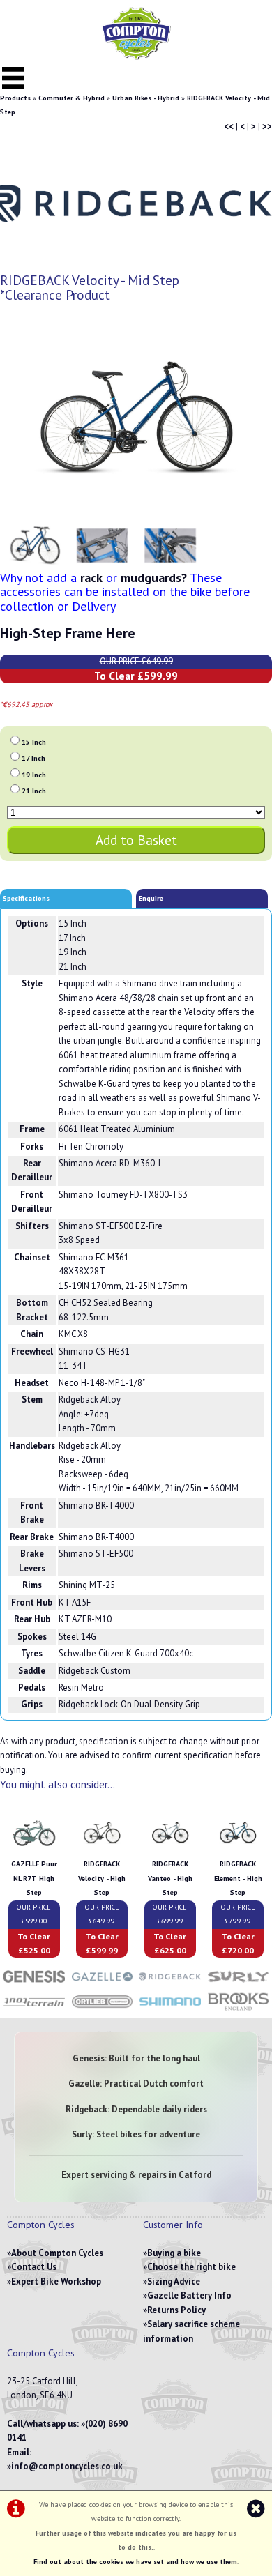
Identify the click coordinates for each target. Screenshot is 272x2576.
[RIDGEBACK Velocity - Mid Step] (136, 418)
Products (15, 98)
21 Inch (34, 791)
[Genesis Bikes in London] (34, 1984)
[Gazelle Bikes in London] (103, 1984)
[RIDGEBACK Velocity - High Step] (102, 1850)
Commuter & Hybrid (71, 98)
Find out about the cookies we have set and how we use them (135, 2562)
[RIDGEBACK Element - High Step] (238, 1850)
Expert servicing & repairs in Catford (136, 2175)
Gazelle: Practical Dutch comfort (136, 2083)
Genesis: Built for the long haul (136, 2058)
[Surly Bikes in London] (239, 1984)
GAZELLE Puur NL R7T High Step (34, 1878)
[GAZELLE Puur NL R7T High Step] (34, 1850)
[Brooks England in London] (239, 2010)
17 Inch (33, 758)
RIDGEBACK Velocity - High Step (102, 1878)
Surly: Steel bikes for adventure (136, 2134)
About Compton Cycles (57, 2253)
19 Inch (34, 775)
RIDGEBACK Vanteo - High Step (170, 1878)
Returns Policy (176, 2310)
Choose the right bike (191, 2267)
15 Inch (34, 742)
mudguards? (154, 578)
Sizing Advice (174, 2281)
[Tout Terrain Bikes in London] (34, 2010)
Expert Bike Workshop (56, 2281)
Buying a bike (174, 2253)
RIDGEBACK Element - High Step (238, 1878)
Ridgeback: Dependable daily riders (136, 2109)
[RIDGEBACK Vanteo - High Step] (170, 1850)
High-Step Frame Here (68, 633)
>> (267, 127)
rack (91, 578)
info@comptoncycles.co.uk (67, 2466)
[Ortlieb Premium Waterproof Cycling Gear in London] (103, 2010)
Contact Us (34, 2267)
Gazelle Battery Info (189, 2295)
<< (229, 127)
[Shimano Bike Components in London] (170, 2010)
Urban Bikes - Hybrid (146, 98)
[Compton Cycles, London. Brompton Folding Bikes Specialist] (136, 57)
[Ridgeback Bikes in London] (170, 1984)
